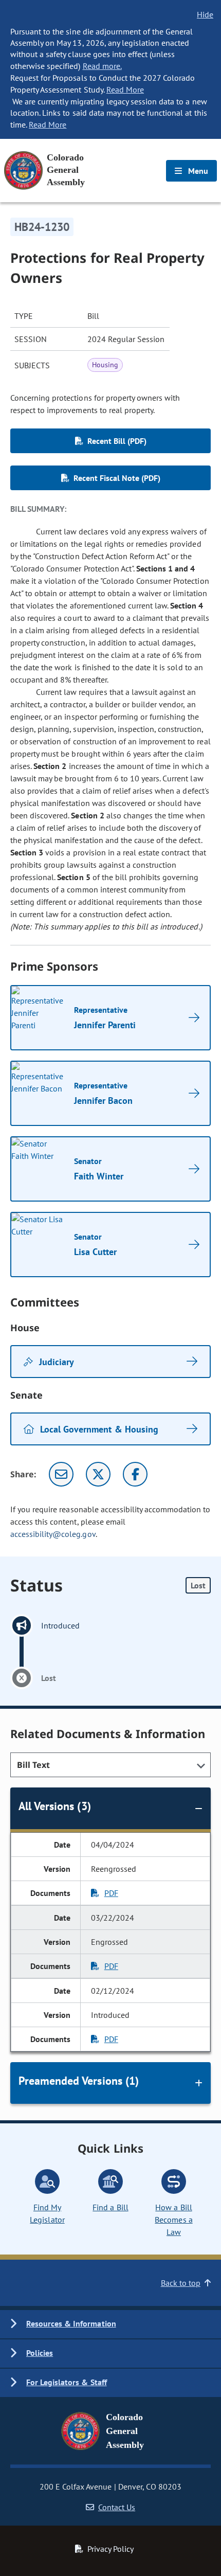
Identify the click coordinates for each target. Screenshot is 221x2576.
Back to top (181, 2283)
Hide (205, 14)
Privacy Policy (110, 2549)
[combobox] (110, 1765)
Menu (197, 171)
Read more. (102, 66)
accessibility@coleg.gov (53, 1534)
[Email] (61, 1474)
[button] (110, 2324)
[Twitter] (98, 1474)
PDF (111, 1893)
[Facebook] (135, 1474)
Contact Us (117, 2507)
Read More (125, 90)
